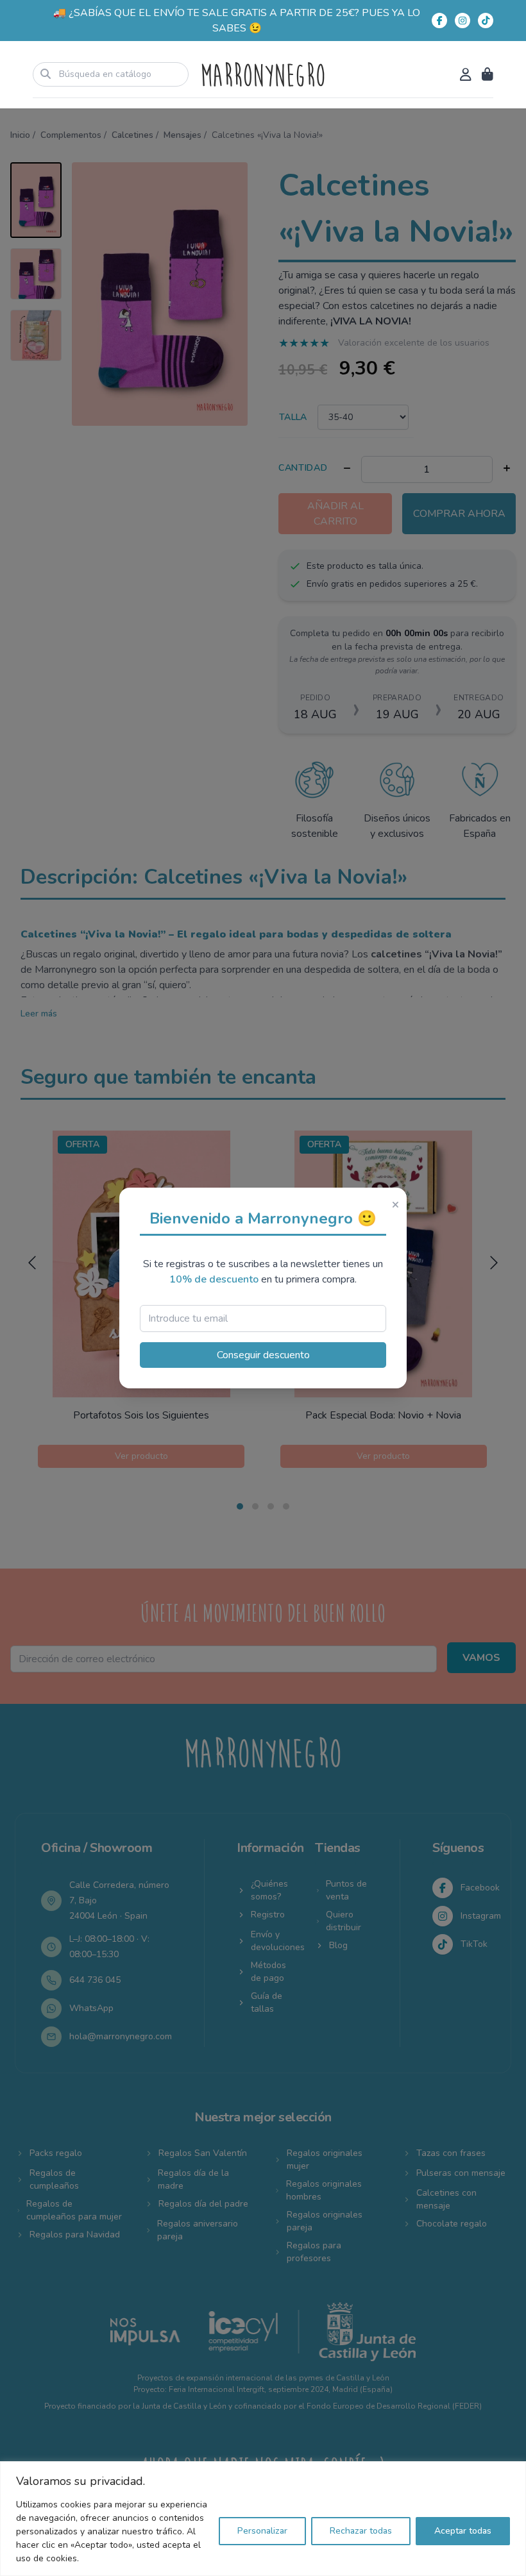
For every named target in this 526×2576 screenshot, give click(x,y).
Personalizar (262, 2531)
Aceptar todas (463, 2531)
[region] (263, 2519)
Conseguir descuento (263, 1355)
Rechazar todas (361, 2531)
